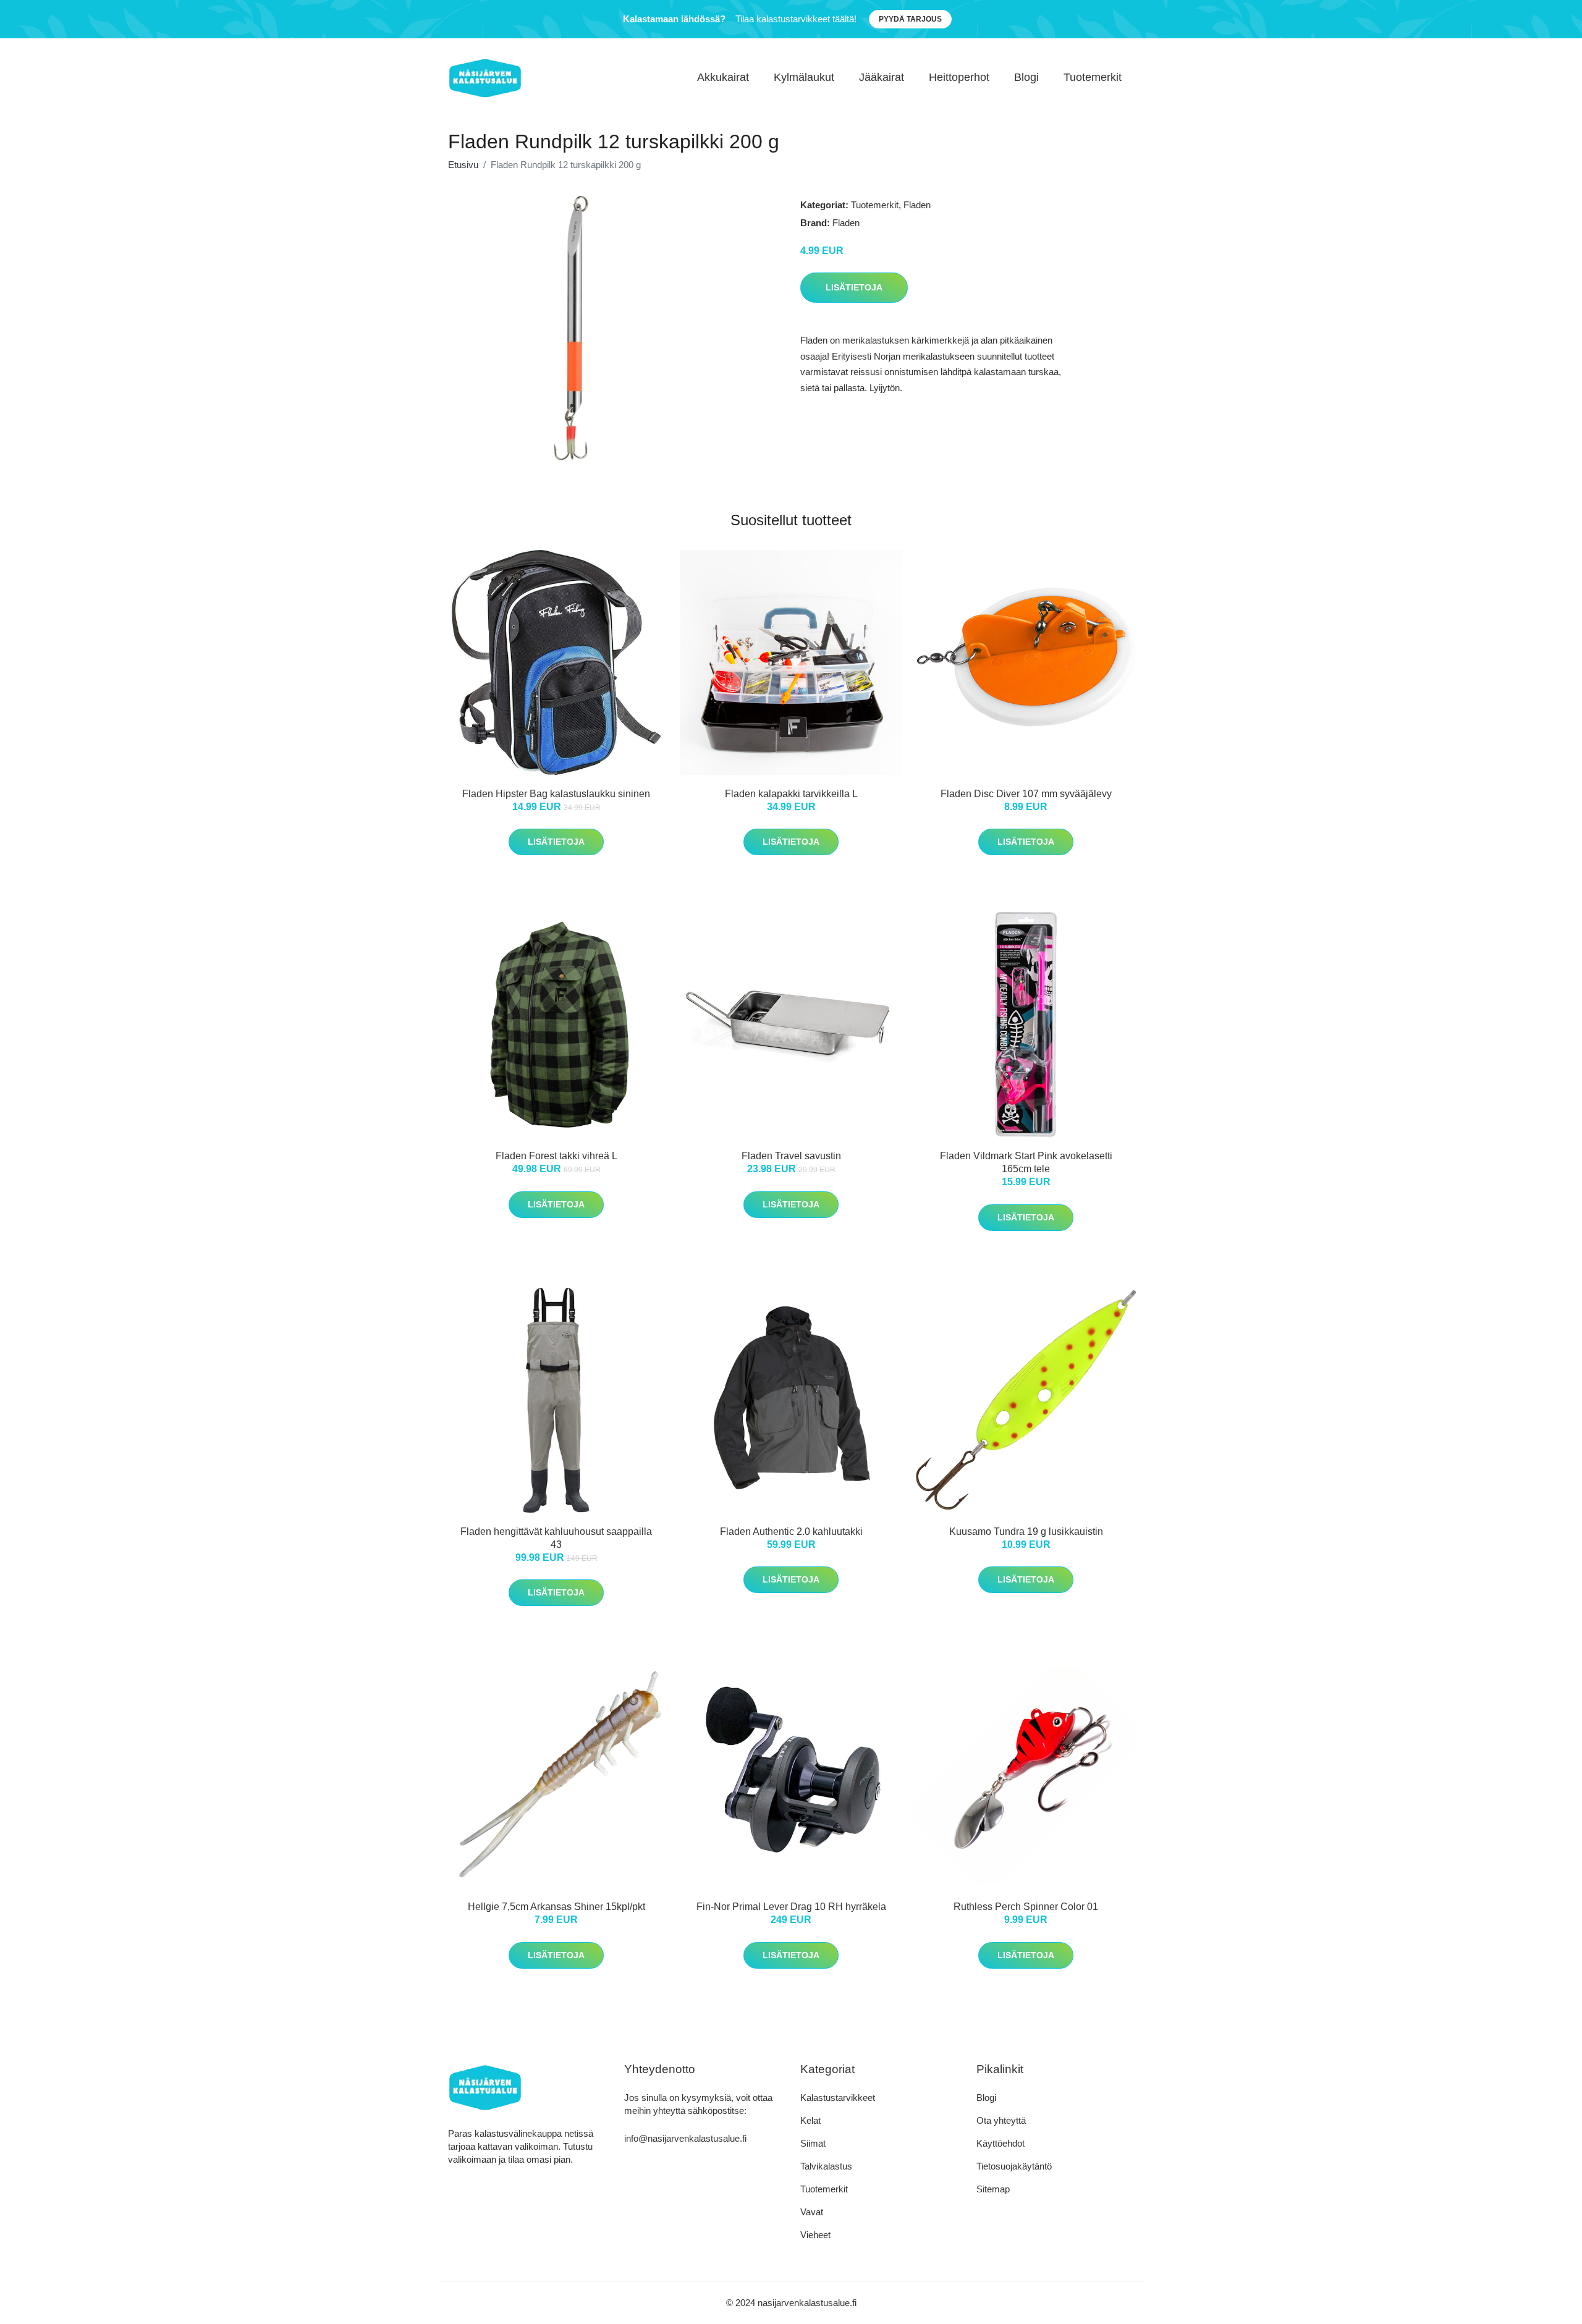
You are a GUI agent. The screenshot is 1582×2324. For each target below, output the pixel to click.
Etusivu (463, 165)
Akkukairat (723, 77)
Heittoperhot (959, 77)
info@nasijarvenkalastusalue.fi (685, 2138)
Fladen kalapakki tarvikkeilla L (791, 794)
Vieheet (815, 2235)
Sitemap (993, 2189)
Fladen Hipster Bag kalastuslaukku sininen (556, 794)
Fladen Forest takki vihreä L (556, 1156)
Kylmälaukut (804, 77)
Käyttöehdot (1000, 2143)
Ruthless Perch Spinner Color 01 (1026, 1907)
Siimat (813, 2143)
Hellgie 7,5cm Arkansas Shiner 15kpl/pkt (556, 1907)
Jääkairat (882, 77)
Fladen (917, 205)
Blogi (1026, 77)
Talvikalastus (826, 2166)
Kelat (810, 2120)
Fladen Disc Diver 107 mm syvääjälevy (1026, 794)
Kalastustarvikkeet (838, 2098)
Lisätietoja (854, 287)
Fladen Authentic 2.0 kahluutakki (791, 1532)
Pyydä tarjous (910, 19)
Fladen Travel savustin (791, 1156)
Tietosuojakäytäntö (1014, 2166)
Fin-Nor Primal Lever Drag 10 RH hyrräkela (791, 1907)
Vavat (812, 2212)
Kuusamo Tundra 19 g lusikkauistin (1026, 1532)
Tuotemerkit (1093, 77)
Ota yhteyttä (1001, 2120)
